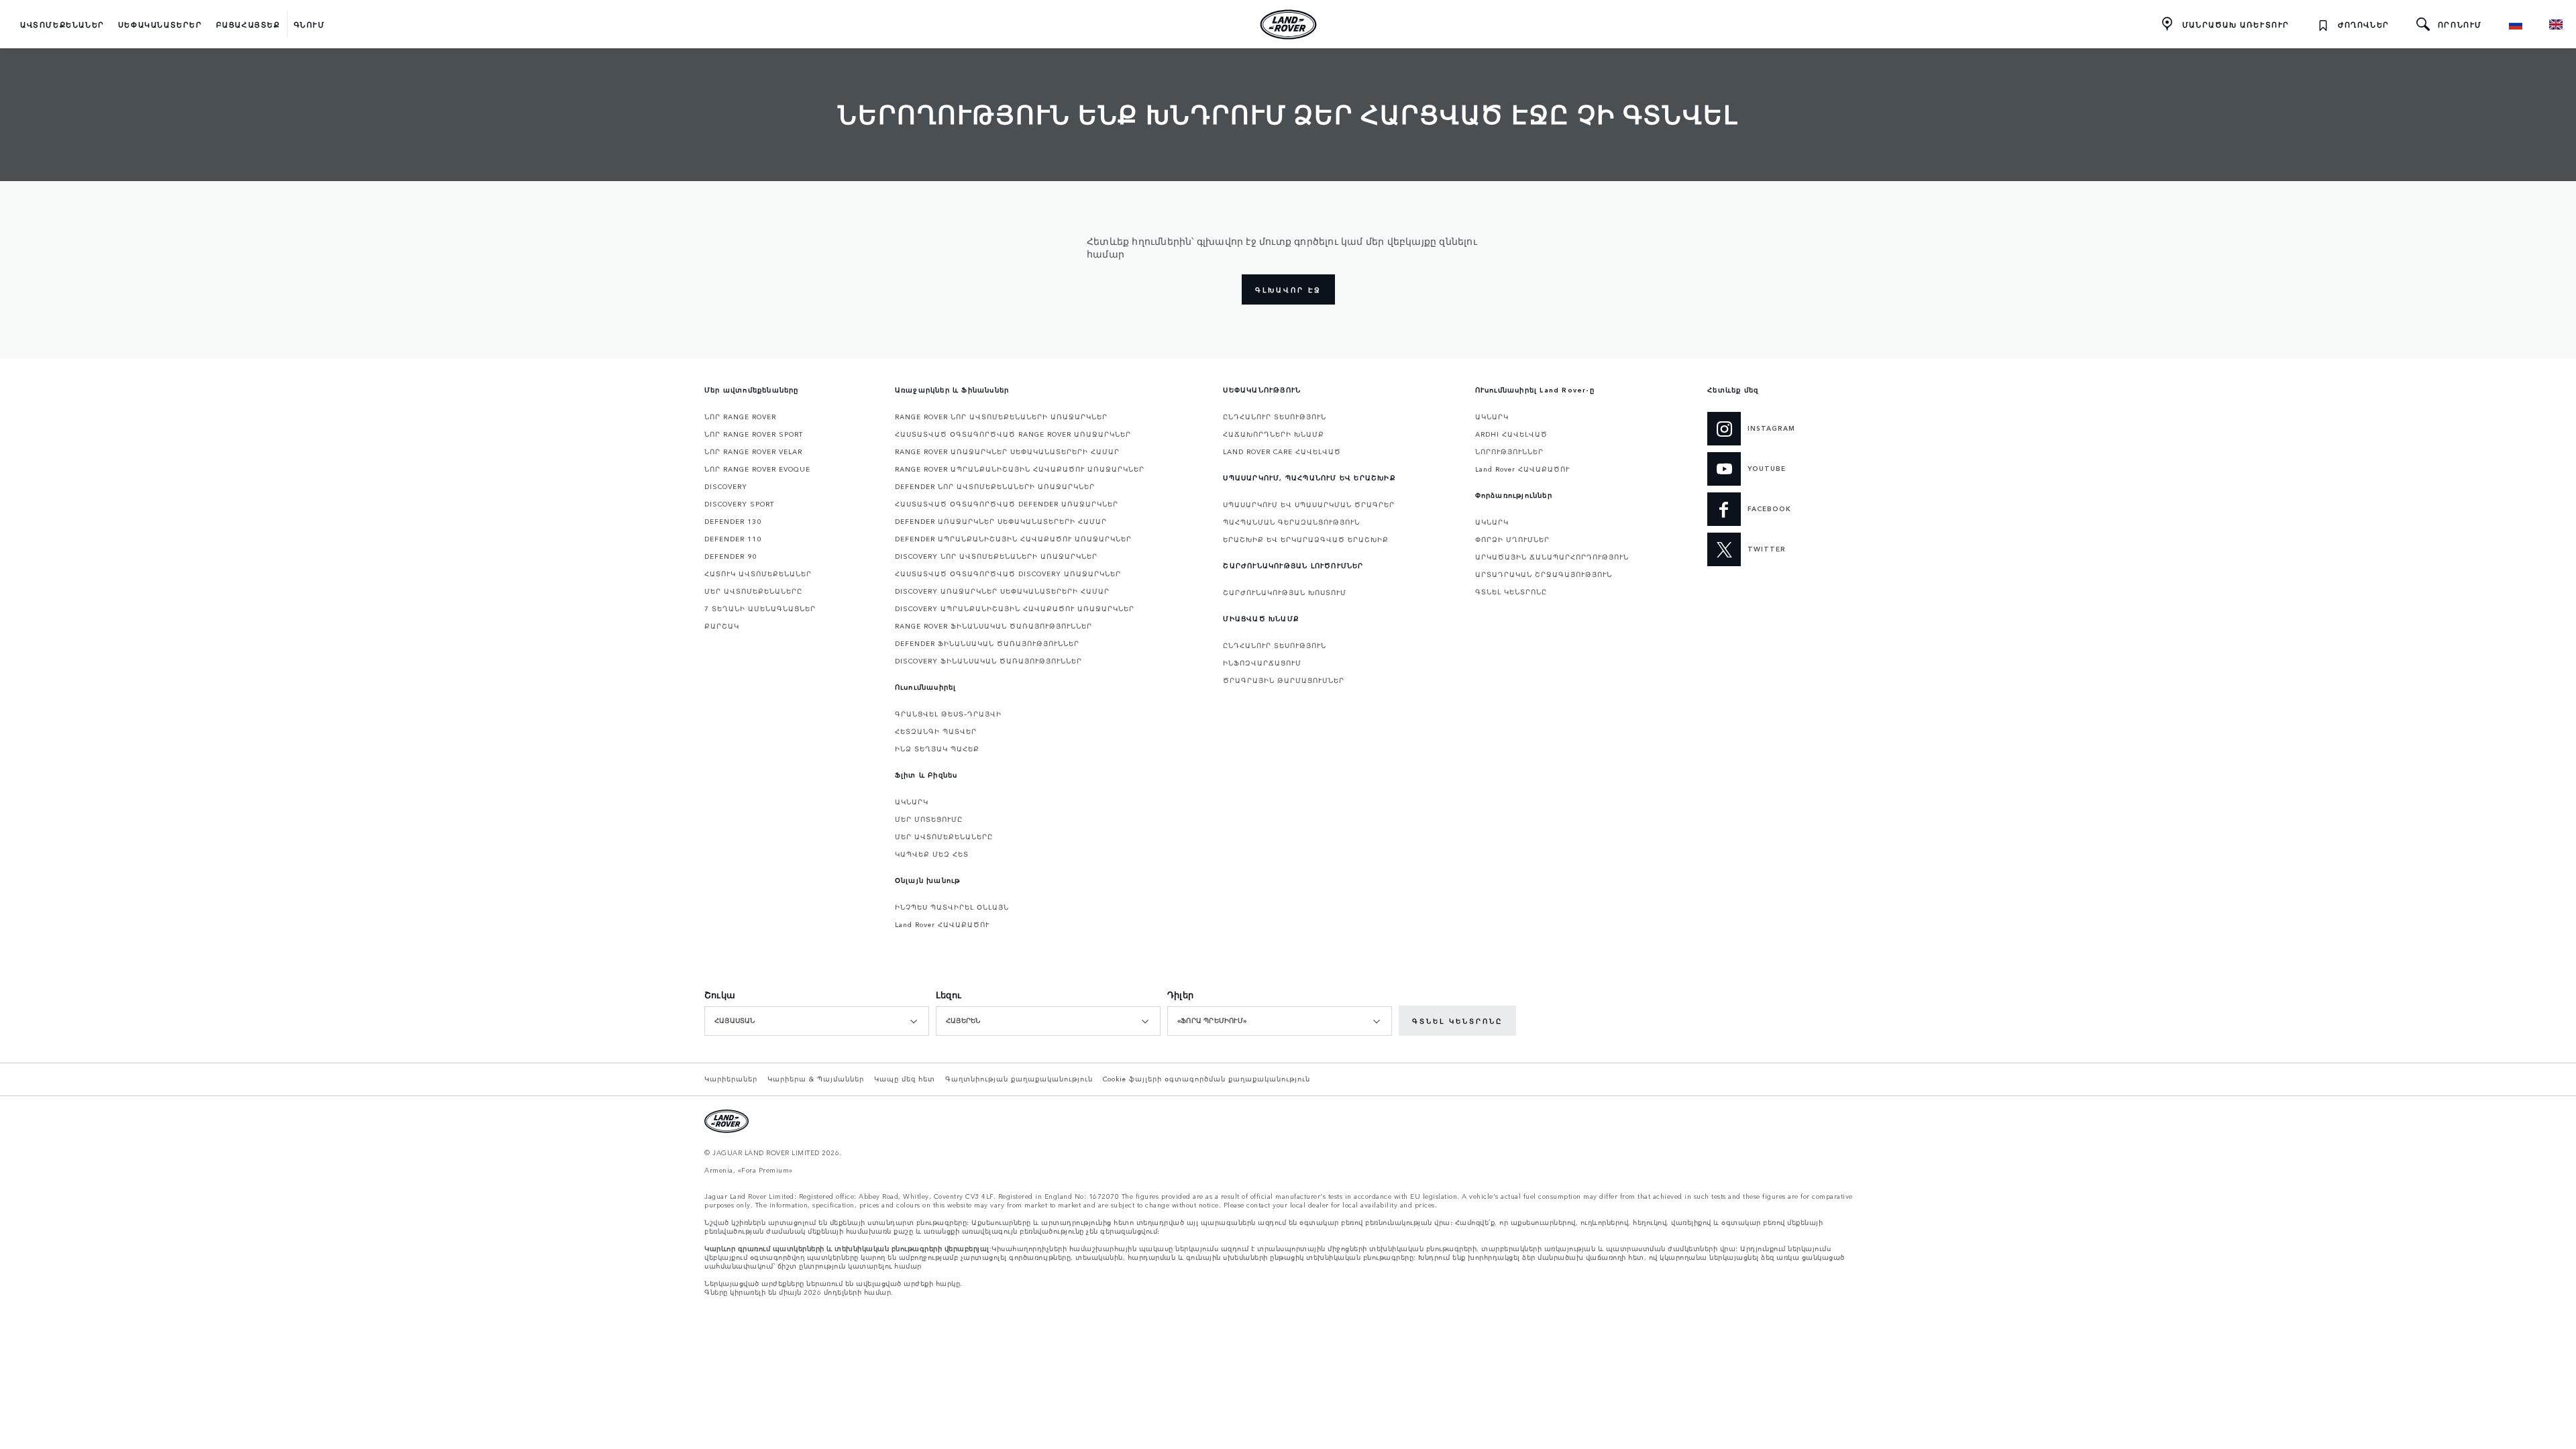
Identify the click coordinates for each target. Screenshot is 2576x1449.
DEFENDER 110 (733, 539)
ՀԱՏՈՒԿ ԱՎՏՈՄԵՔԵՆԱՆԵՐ (758, 574)
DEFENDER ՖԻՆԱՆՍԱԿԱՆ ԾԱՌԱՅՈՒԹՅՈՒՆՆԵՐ (987, 643)
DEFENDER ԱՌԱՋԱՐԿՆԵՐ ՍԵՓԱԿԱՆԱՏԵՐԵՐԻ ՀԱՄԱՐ (1001, 521)
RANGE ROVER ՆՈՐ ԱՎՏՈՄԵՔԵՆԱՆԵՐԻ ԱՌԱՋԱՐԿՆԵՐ (1001, 417)
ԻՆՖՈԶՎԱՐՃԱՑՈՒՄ (1262, 663)
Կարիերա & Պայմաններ (816, 1079)
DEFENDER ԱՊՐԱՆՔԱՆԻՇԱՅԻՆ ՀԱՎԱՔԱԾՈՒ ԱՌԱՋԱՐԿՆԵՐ (1013, 539)
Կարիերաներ (731, 1079)
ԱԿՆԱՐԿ (912, 802)
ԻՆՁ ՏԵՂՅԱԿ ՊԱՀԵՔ (937, 749)
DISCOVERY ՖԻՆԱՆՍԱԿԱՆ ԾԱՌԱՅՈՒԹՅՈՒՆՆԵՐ (988, 661)
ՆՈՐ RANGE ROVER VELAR (753, 451)
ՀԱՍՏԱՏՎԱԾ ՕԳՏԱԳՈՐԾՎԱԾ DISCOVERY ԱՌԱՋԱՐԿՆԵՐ (1008, 574)
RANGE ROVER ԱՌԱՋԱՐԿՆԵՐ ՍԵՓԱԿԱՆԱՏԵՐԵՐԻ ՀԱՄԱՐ (1007, 451)
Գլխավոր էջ (1288, 290)
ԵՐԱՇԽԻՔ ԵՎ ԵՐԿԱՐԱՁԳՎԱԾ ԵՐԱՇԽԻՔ (1306, 539)
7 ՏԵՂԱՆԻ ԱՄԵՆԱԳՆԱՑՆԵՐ (760, 608)
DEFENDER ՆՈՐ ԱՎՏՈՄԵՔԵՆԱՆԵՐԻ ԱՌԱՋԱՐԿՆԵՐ (995, 486)
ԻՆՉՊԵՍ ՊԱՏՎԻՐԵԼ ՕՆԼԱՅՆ (952, 907)
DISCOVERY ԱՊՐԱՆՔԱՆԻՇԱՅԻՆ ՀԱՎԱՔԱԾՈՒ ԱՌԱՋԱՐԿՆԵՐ (1015, 608)
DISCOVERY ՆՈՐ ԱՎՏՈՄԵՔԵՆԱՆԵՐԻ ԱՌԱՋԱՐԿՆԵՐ (996, 556)
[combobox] (817, 1021)
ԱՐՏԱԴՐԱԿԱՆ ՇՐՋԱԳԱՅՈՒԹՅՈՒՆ (1544, 574)
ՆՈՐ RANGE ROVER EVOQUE (757, 469)
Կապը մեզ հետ (905, 1079)
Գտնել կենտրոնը (1457, 1021)
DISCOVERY (726, 486)
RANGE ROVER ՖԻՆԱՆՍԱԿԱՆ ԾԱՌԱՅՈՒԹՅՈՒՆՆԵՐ (994, 626)
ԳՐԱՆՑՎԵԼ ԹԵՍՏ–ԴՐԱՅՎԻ (948, 714)
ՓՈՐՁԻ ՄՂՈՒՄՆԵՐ (1512, 539)
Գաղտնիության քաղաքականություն (1019, 1079)
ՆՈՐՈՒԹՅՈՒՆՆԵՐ (1509, 451)
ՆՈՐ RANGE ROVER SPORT (754, 434)
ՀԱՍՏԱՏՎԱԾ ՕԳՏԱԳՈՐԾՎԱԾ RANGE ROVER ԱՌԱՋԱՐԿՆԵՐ (1013, 434)
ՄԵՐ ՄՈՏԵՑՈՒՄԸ (929, 819)
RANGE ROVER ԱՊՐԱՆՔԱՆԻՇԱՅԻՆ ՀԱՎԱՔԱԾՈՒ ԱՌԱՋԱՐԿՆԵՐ (1020, 469)
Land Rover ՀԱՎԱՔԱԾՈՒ (942, 924)
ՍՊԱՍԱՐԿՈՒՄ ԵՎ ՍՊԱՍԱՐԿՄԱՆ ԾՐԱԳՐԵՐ (1309, 504)
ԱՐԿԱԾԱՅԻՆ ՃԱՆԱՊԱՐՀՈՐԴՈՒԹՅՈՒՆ (1552, 557)
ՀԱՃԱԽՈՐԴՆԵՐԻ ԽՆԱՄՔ (1274, 434)
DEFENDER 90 (731, 556)
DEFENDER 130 (733, 521)
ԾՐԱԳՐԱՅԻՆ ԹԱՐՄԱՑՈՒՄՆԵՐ (1284, 680)
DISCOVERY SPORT (739, 504)
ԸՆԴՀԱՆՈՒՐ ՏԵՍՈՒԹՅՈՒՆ (1275, 417)
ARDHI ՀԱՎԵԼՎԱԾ (1511, 434)
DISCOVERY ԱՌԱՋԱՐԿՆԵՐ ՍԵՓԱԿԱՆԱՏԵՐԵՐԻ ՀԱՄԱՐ (1002, 591)
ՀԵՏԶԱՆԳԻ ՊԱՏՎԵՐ (936, 731)
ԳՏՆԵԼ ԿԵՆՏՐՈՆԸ (1511, 592)
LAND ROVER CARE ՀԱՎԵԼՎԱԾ (1282, 451)
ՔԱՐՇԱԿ (722, 626)
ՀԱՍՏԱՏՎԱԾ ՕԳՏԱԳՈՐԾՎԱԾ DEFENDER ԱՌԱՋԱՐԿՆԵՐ (1007, 504)
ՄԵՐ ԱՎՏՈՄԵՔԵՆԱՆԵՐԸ (753, 591)
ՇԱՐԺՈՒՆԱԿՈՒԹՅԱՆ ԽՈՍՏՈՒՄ (1285, 592)
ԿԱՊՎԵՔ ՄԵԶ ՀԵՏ (932, 854)
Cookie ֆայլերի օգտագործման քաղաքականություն (1206, 1079)
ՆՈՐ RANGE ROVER (740, 417)
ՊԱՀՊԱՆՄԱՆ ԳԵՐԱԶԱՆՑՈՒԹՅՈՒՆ (1291, 522)
